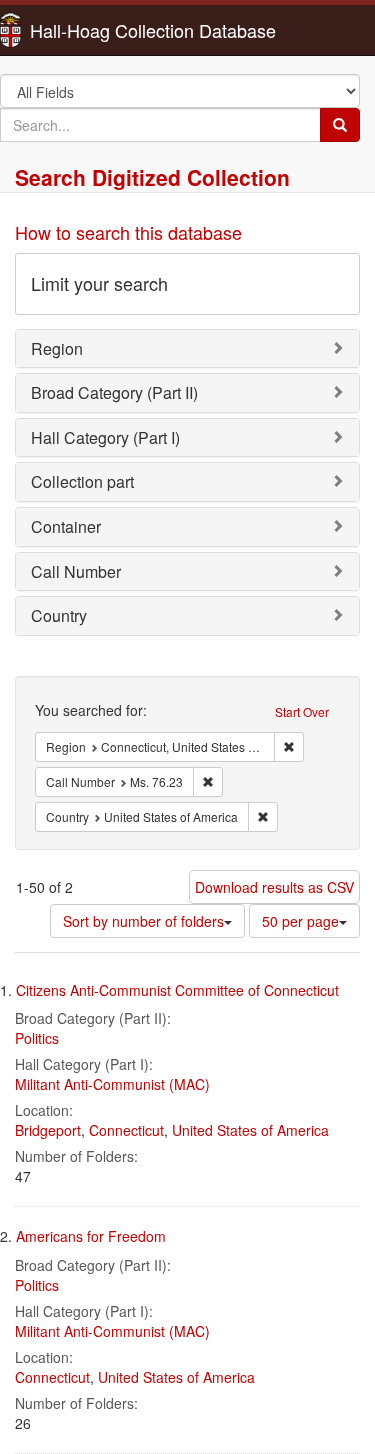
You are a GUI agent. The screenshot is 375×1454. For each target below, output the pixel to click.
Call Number (76, 571)
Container (66, 526)
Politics (37, 1038)
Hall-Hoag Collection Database (90, 30)
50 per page (300, 921)
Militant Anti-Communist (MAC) (112, 1084)
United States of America (250, 1130)
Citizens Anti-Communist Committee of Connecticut (177, 990)
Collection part (82, 481)
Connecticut (126, 1130)
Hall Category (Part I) (105, 437)
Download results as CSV (274, 887)
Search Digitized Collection (152, 177)
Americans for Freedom (91, 1236)
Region (57, 348)
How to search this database (128, 232)
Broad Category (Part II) (114, 392)
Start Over (302, 711)
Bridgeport (48, 1130)
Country (59, 615)
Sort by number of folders (143, 921)
